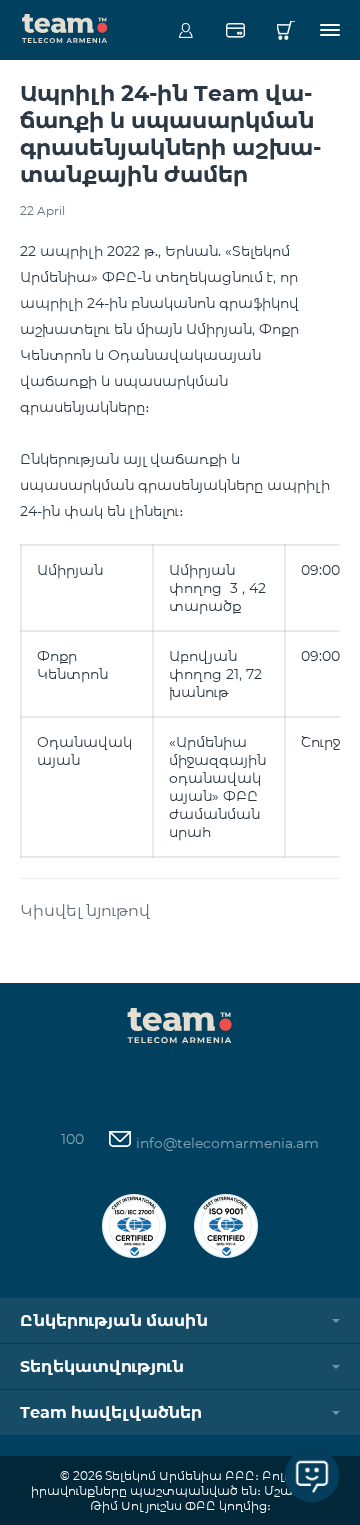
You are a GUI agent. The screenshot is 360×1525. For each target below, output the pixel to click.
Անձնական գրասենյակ (185, 30)
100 (72, 1139)
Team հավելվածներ (111, 1412)
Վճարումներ (235, 30)
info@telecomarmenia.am (225, 1143)
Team (65, 27)
